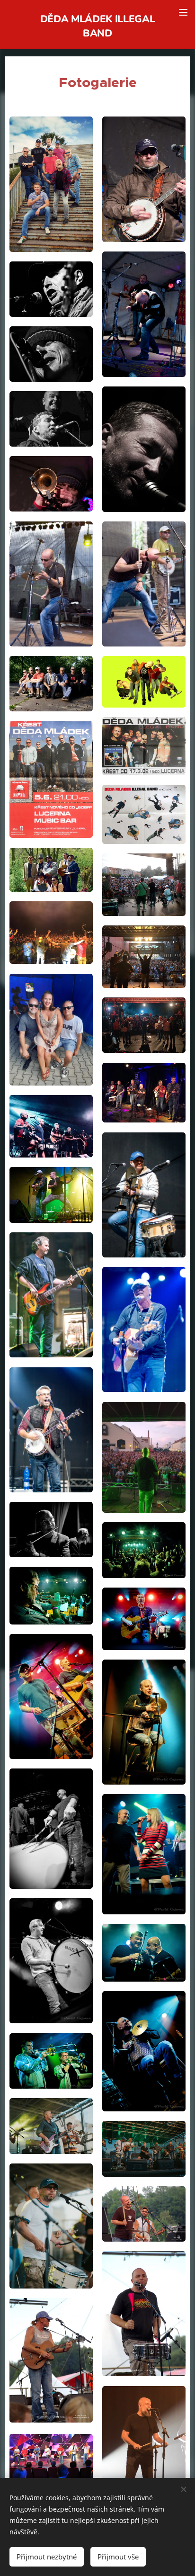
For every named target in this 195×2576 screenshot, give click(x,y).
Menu (183, 12)
